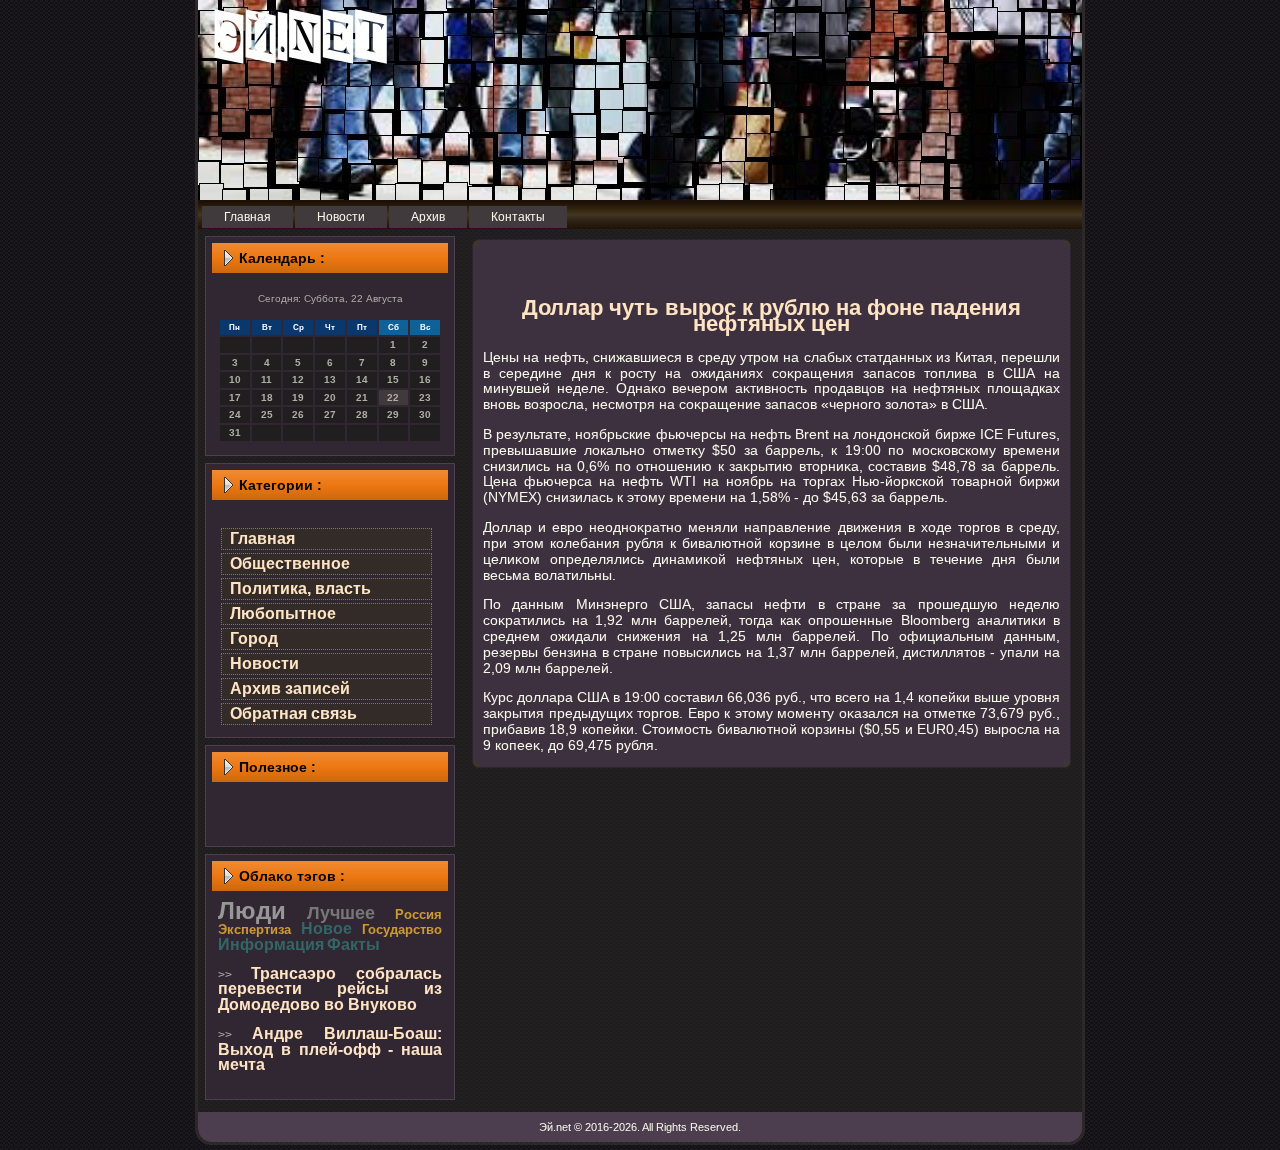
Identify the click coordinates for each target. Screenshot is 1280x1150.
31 (235, 432)
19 (298, 397)
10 (235, 379)
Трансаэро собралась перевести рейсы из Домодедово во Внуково (330, 989)
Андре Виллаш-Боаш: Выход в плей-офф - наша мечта (330, 1049)
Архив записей (290, 688)
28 (362, 414)
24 (235, 414)
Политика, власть (300, 588)
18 (267, 397)
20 (330, 397)
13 (330, 379)
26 (298, 414)
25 (267, 414)
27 (330, 414)
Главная (262, 538)
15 (393, 379)
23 (425, 397)
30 (425, 414)
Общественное (290, 563)
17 (235, 397)
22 (393, 397)
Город (254, 638)
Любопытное (283, 613)
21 (362, 397)
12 (298, 379)
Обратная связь (293, 713)
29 (393, 414)
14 (362, 379)
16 (425, 379)
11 (266, 379)
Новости (264, 663)
